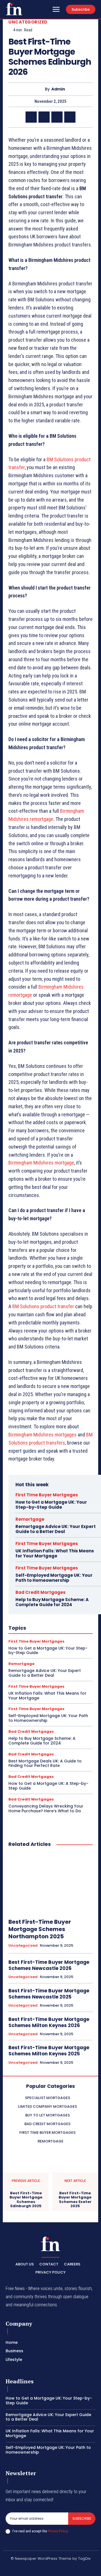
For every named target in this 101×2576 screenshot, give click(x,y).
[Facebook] (31, 117)
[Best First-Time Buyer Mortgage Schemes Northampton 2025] (50, 1883)
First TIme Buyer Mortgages (47, 1495)
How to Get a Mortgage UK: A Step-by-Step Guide (48, 1786)
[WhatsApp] (70, 117)
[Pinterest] (57, 117)
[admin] (40, 89)
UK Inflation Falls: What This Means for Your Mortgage (55, 1553)
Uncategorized (28, 22)
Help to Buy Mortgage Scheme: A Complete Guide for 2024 (52, 1602)
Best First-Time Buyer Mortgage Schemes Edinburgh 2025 (26, 2200)
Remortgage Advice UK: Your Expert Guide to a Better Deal (56, 1529)
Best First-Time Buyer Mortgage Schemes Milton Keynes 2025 (49, 2051)
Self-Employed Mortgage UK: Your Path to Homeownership (54, 1578)
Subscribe (82, 2518)
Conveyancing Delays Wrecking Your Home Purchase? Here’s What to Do (46, 1808)
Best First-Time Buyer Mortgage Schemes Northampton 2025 (40, 1929)
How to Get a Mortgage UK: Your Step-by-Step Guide (51, 1505)
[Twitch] (57, 2568)
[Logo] (14, 9)
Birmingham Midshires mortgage (41, 1163)
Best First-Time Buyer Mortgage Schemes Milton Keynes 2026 (49, 2022)
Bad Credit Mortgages (41, 1592)
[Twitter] (44, 117)
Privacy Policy (58, 2531)
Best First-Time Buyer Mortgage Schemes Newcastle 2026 (49, 1965)
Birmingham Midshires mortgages (43, 1435)
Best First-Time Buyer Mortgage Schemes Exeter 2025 (75, 2200)
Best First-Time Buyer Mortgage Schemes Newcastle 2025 (49, 1994)
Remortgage (30, 1519)
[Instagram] (31, 2568)
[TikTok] (44, 2568)
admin (58, 89)
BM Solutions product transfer (43, 1306)
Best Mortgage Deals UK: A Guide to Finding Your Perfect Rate (45, 1763)
